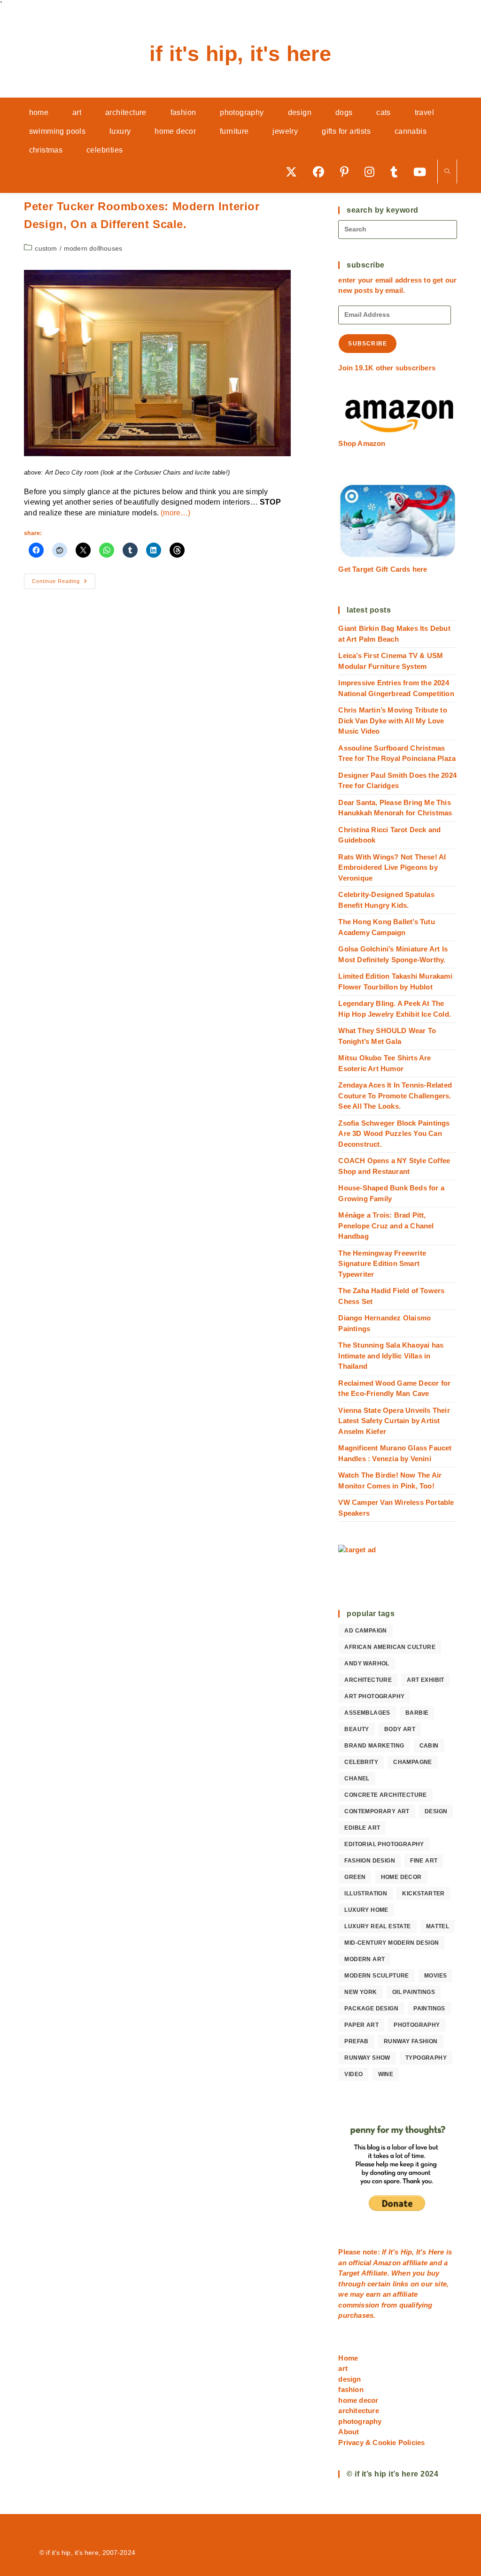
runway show (367, 2058)
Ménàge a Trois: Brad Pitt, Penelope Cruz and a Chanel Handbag (386, 1226)
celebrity (361, 1762)
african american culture (390, 1647)
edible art (362, 1828)
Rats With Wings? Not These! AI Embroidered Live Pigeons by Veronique (392, 867)
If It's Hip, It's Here (240, 54)
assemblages (367, 1713)
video (353, 2074)
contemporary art (377, 1811)
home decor (401, 1877)
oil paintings (414, 1992)
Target (349, 2273)
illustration (366, 1894)
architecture (368, 1680)
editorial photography (384, 1844)
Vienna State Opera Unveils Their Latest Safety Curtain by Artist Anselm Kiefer (394, 1421)
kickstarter (423, 1894)
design (436, 1811)
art (343, 2368)
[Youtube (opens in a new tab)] (423, 172)
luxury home (366, 1910)
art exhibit (425, 1680)
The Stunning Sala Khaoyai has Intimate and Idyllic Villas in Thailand (391, 1356)
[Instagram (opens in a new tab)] (373, 172)
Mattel (438, 1926)
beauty (357, 1729)
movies (435, 1976)
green (355, 1877)
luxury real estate (377, 1926)
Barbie (417, 1713)
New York (361, 1992)
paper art (361, 2025)
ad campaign (365, 1631)
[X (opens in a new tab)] (295, 172)
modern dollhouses (93, 248)
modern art (365, 1959)
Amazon (388, 2263)
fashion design (370, 1861)
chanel (357, 1779)
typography (426, 2058)
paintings (429, 2009)
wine (386, 2074)
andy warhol (367, 1664)
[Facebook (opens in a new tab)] (322, 172)
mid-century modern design (392, 1943)
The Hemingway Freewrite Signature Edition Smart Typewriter (382, 1264)
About (349, 2432)
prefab (356, 2041)
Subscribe (368, 344)
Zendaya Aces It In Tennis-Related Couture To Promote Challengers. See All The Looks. (395, 1096)
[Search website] (447, 172)
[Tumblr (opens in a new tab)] (397, 172)
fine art (424, 1861)
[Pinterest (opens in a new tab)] (348, 172)
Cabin (429, 1746)
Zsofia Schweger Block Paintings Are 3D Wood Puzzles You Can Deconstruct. (394, 1134)
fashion (351, 2389)
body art (400, 1729)
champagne (413, 1762)
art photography (374, 1696)
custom (46, 248)
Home (348, 2358)
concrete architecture (385, 1795)
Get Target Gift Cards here (383, 569)
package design (371, 2009)
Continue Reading (64, 583)
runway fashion (411, 2041)
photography (417, 2025)
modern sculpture (376, 1976)
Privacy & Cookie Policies (381, 2442)
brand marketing (374, 1746)
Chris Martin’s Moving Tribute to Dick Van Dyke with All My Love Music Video (392, 721)
